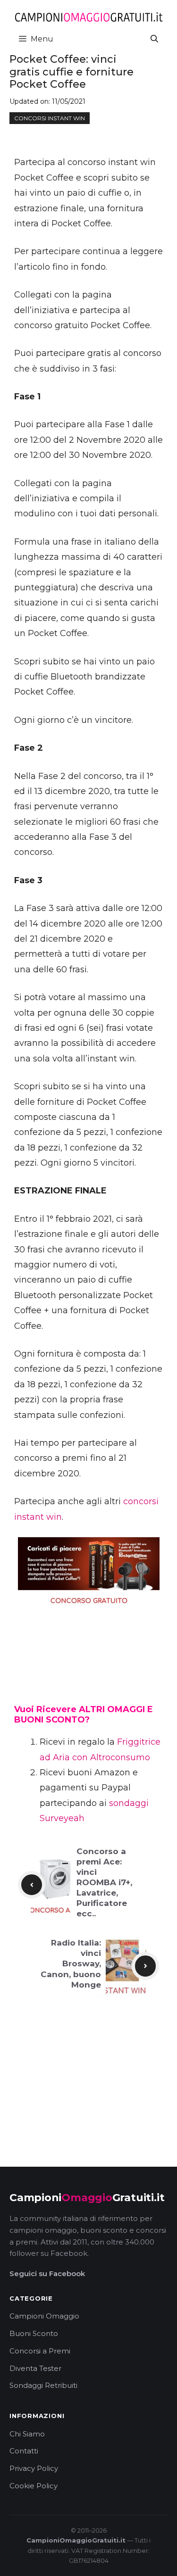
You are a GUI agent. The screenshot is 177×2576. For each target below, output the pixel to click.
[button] (154, 39)
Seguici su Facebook (47, 2274)
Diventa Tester (35, 2368)
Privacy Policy (34, 2468)
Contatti (24, 2451)
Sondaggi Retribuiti (43, 2385)
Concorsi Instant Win (50, 118)
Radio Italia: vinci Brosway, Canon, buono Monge (71, 1963)
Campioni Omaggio (44, 2316)
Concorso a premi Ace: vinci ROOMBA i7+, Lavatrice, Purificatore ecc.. (104, 1883)
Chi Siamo (27, 2434)
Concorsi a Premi (40, 2351)
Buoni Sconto (34, 2333)
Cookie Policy (34, 2486)
